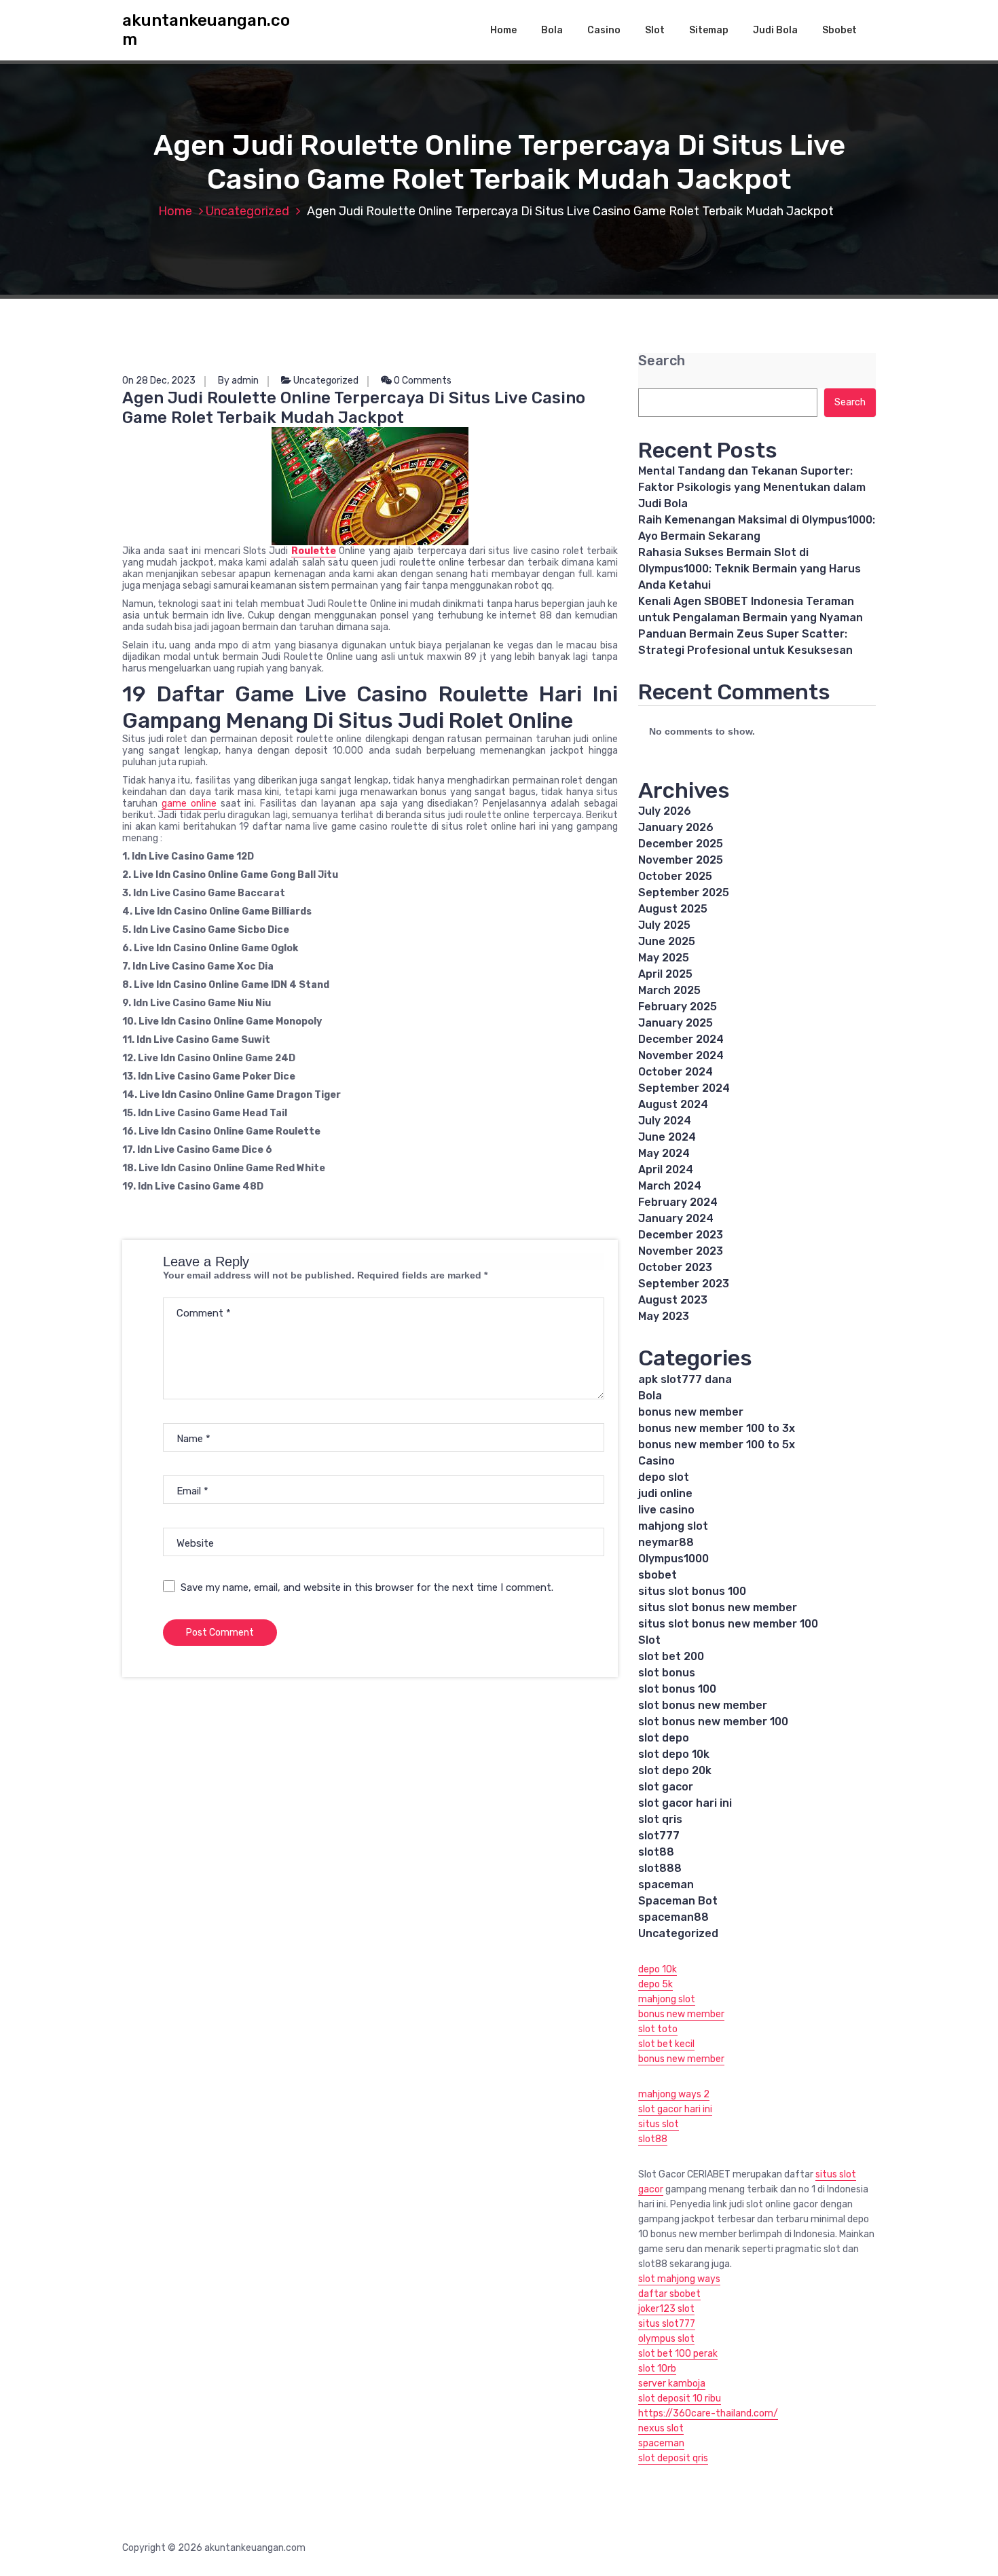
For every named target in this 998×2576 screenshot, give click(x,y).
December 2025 (681, 844)
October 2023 (675, 1267)
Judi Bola (775, 30)
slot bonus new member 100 (713, 1722)
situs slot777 (667, 2324)
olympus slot (666, 2339)
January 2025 (676, 1023)
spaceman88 (673, 1917)
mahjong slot (673, 1526)
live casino (666, 1510)
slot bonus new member (703, 1705)
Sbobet (839, 30)
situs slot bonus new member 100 (728, 1624)
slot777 (659, 1836)
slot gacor (666, 1787)
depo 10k (658, 1969)
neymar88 (666, 1542)
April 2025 (665, 974)
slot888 (660, 1868)
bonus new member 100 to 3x (717, 1428)
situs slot (659, 2124)
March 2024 (670, 1186)
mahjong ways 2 (674, 2094)
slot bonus (667, 1673)
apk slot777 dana (685, 1379)
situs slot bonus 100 (692, 1591)
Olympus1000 (673, 1559)
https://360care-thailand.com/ (708, 2413)
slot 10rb (657, 2369)
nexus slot (661, 2428)
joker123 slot (666, 2309)
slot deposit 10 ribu (680, 2398)
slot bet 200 (671, 1656)
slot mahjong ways (679, 2279)
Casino (604, 30)
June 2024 (667, 1137)
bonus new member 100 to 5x (717, 1445)
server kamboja (672, 2384)
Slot (655, 30)
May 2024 (664, 1153)
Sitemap (709, 30)
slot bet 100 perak (678, 2354)
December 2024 (681, 1039)
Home (503, 30)
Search (662, 361)
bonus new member (691, 1412)
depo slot (664, 1477)
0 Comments (422, 381)
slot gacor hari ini (685, 1803)
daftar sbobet (669, 2294)
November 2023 (681, 1251)
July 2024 (665, 1121)
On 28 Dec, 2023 (159, 381)
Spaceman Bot (678, 1901)
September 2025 (684, 893)
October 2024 (676, 1072)
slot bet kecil (666, 2044)
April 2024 (666, 1170)
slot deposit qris (673, 2458)
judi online (665, 1493)
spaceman (666, 1884)
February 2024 (678, 1202)
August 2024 (673, 1104)
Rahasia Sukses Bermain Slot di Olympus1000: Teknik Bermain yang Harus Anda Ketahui (750, 569)
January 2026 (676, 827)
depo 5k (655, 1984)
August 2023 (673, 1300)
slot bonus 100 (677, 1689)
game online (189, 804)
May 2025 (664, 958)
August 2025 (673, 909)
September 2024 (684, 1088)
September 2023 (684, 1284)
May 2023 (664, 1316)
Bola (552, 30)
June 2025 (667, 941)
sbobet (658, 1575)
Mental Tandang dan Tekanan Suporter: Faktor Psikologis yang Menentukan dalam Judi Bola (752, 487)
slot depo (664, 1738)
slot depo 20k (675, 1770)
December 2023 (681, 1235)
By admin (238, 381)
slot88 (656, 1852)
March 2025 (669, 990)
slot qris (660, 1819)
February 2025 (678, 1007)
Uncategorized (247, 211)
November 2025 (681, 860)
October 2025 (675, 876)
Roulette (314, 551)
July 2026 (665, 811)
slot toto (658, 2029)
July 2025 (664, 925)
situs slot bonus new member (718, 1607)
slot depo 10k (674, 1754)
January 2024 (676, 1218)
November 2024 (681, 1055)
